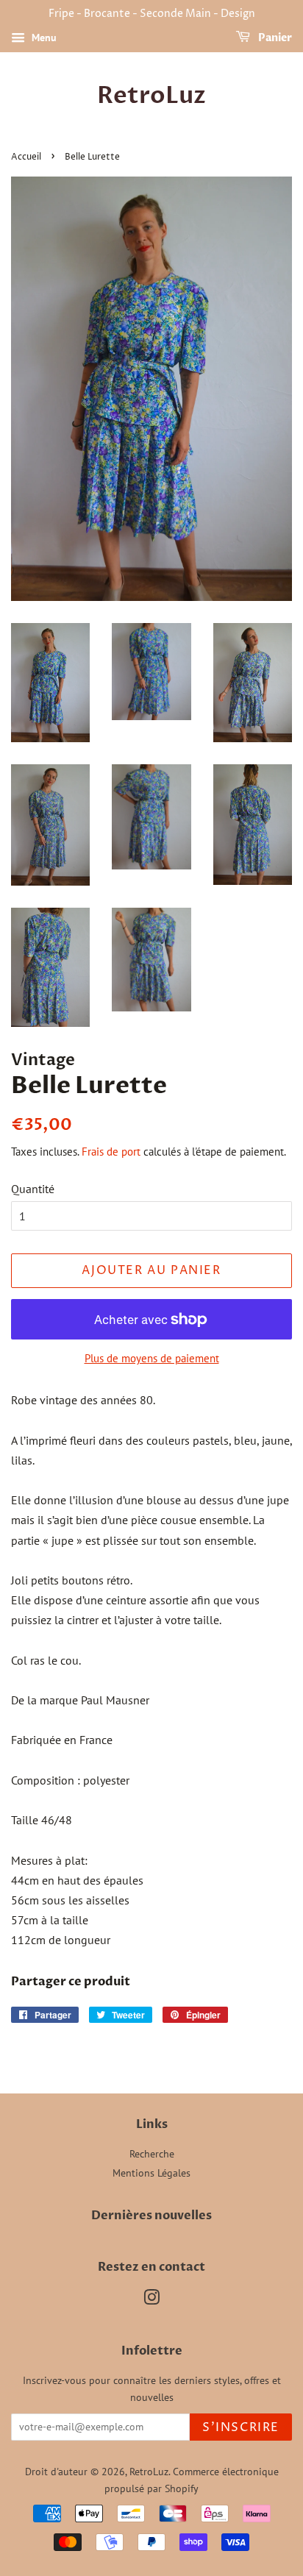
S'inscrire (241, 2427)
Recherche (152, 2154)
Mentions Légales (151, 2173)
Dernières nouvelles (151, 2216)
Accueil (26, 157)
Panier (274, 38)
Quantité (33, 1189)
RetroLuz (151, 96)
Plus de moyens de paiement (152, 1358)
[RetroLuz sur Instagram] (151, 2300)
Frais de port (111, 1152)
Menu (43, 38)
